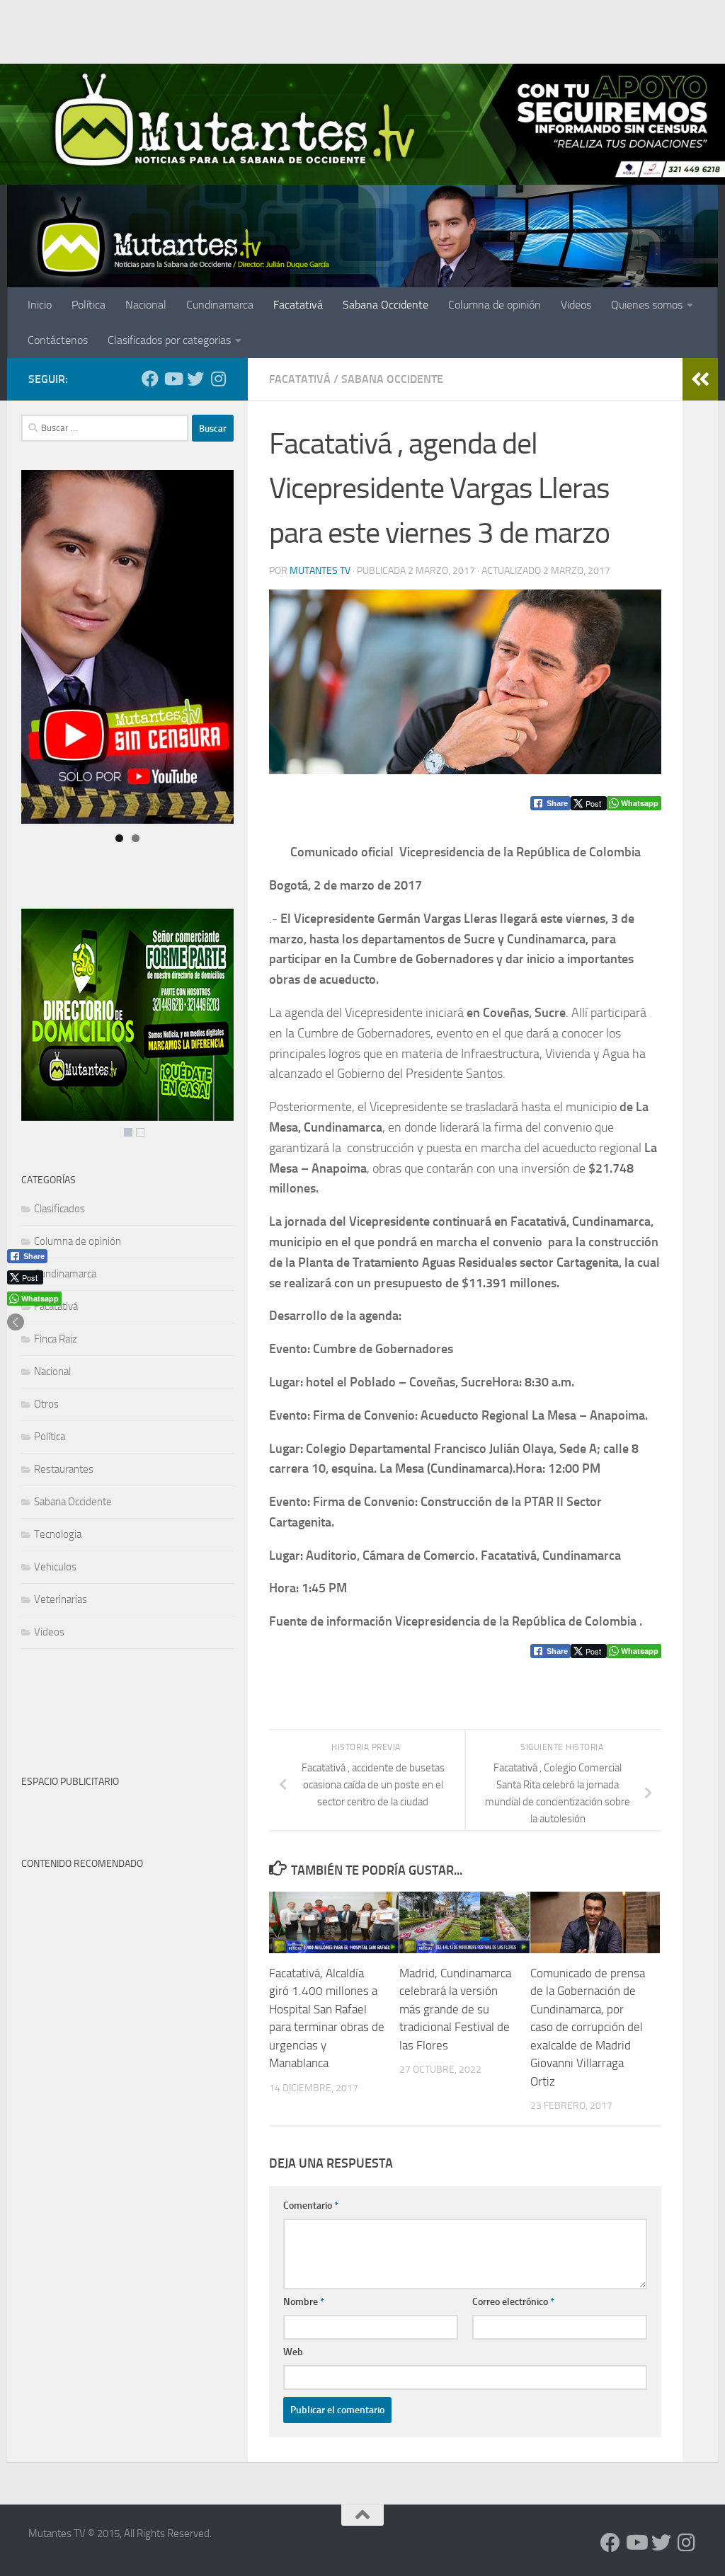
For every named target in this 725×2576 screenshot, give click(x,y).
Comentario (311, 2206)
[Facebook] (150, 379)
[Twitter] (195, 379)
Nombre (304, 2302)
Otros (46, 1404)
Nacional (146, 305)
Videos (576, 305)
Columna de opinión (495, 305)
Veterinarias (61, 1599)
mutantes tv (320, 571)
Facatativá (298, 305)
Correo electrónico (513, 2302)
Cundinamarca (220, 305)
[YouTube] (173, 379)
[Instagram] (218, 379)
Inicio (40, 305)
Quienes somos (647, 305)
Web (293, 2352)
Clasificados (59, 1209)
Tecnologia (58, 1534)
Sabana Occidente (386, 305)
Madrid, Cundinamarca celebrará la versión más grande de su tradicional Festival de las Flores (455, 2009)
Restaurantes (64, 1469)
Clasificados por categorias (169, 340)
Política (89, 305)
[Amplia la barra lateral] (700, 379)
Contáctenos (58, 340)
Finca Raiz (56, 1339)
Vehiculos (55, 1567)
